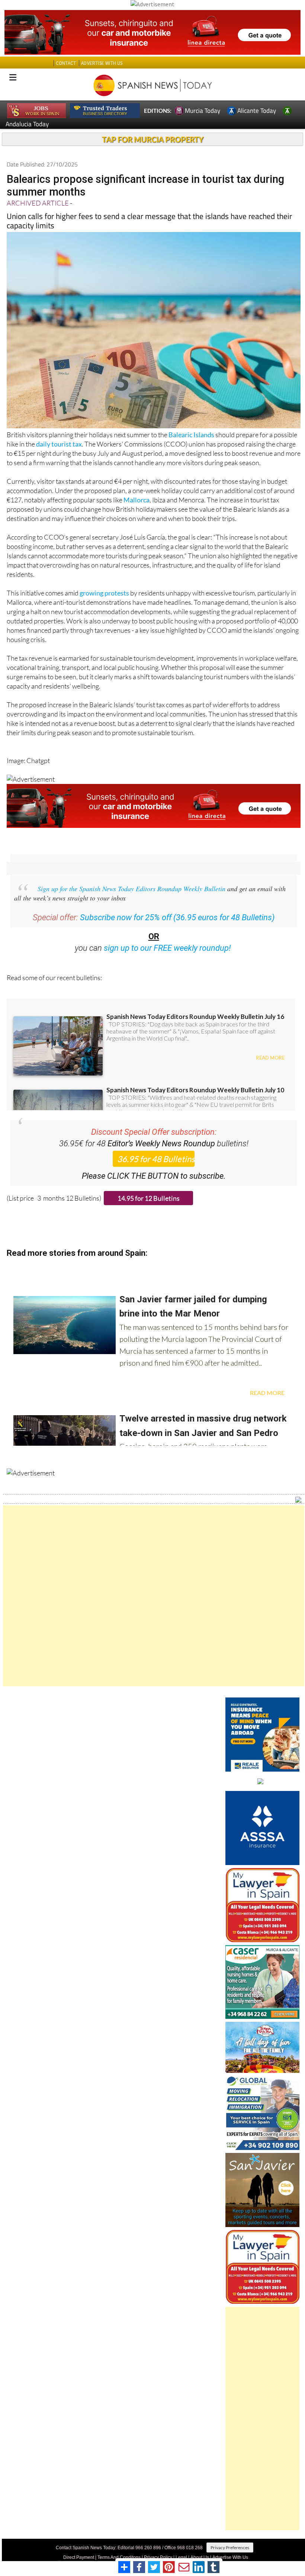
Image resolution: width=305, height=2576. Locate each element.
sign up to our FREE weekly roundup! (167, 948)
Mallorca (137, 500)
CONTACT (66, 63)
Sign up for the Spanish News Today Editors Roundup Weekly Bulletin (131, 889)
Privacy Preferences (230, 2548)
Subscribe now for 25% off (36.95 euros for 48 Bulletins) (177, 917)
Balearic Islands (191, 435)
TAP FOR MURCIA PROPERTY (153, 139)
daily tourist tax (59, 444)
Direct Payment (79, 2557)
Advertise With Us (230, 2557)
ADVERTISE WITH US (102, 63)
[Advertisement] (154, 1596)
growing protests (104, 593)
